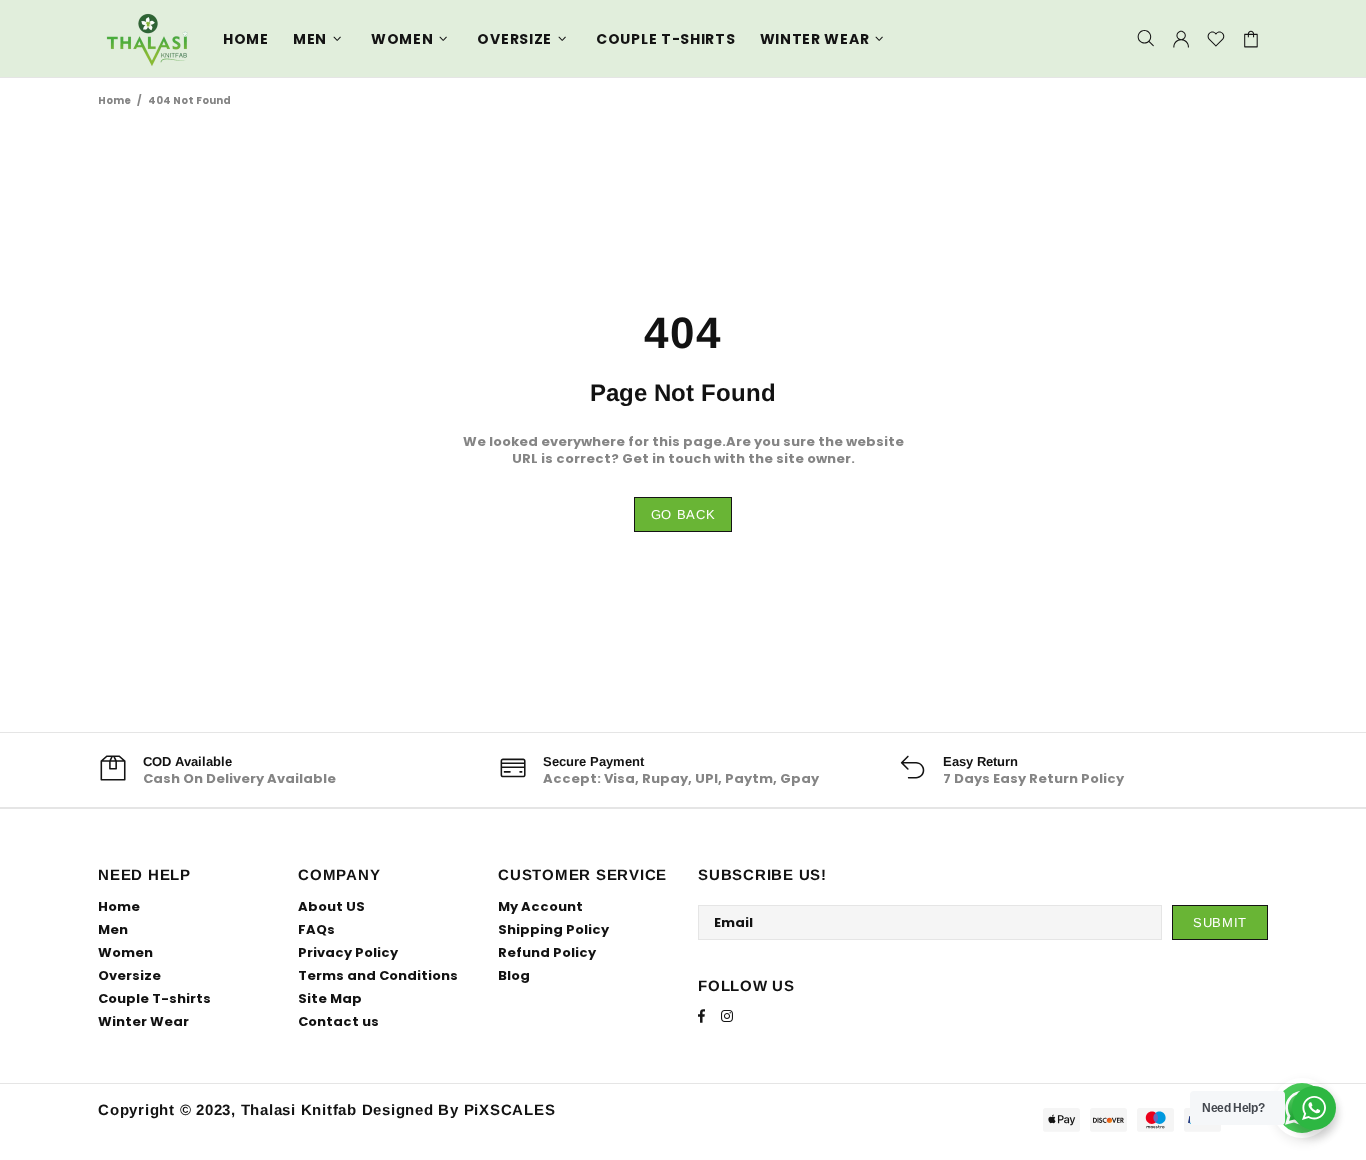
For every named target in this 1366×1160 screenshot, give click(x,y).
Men (113, 929)
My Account (540, 906)
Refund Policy (547, 952)
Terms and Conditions (378, 975)
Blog (514, 975)
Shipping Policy (553, 929)
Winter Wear (143, 1021)
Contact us (338, 1021)
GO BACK (683, 514)
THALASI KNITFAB (148, 38)
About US (331, 906)
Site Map (330, 998)
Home (114, 100)
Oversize (129, 975)
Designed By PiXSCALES (459, 1109)
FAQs (316, 929)
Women (125, 952)
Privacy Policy (348, 952)
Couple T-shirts (154, 998)
